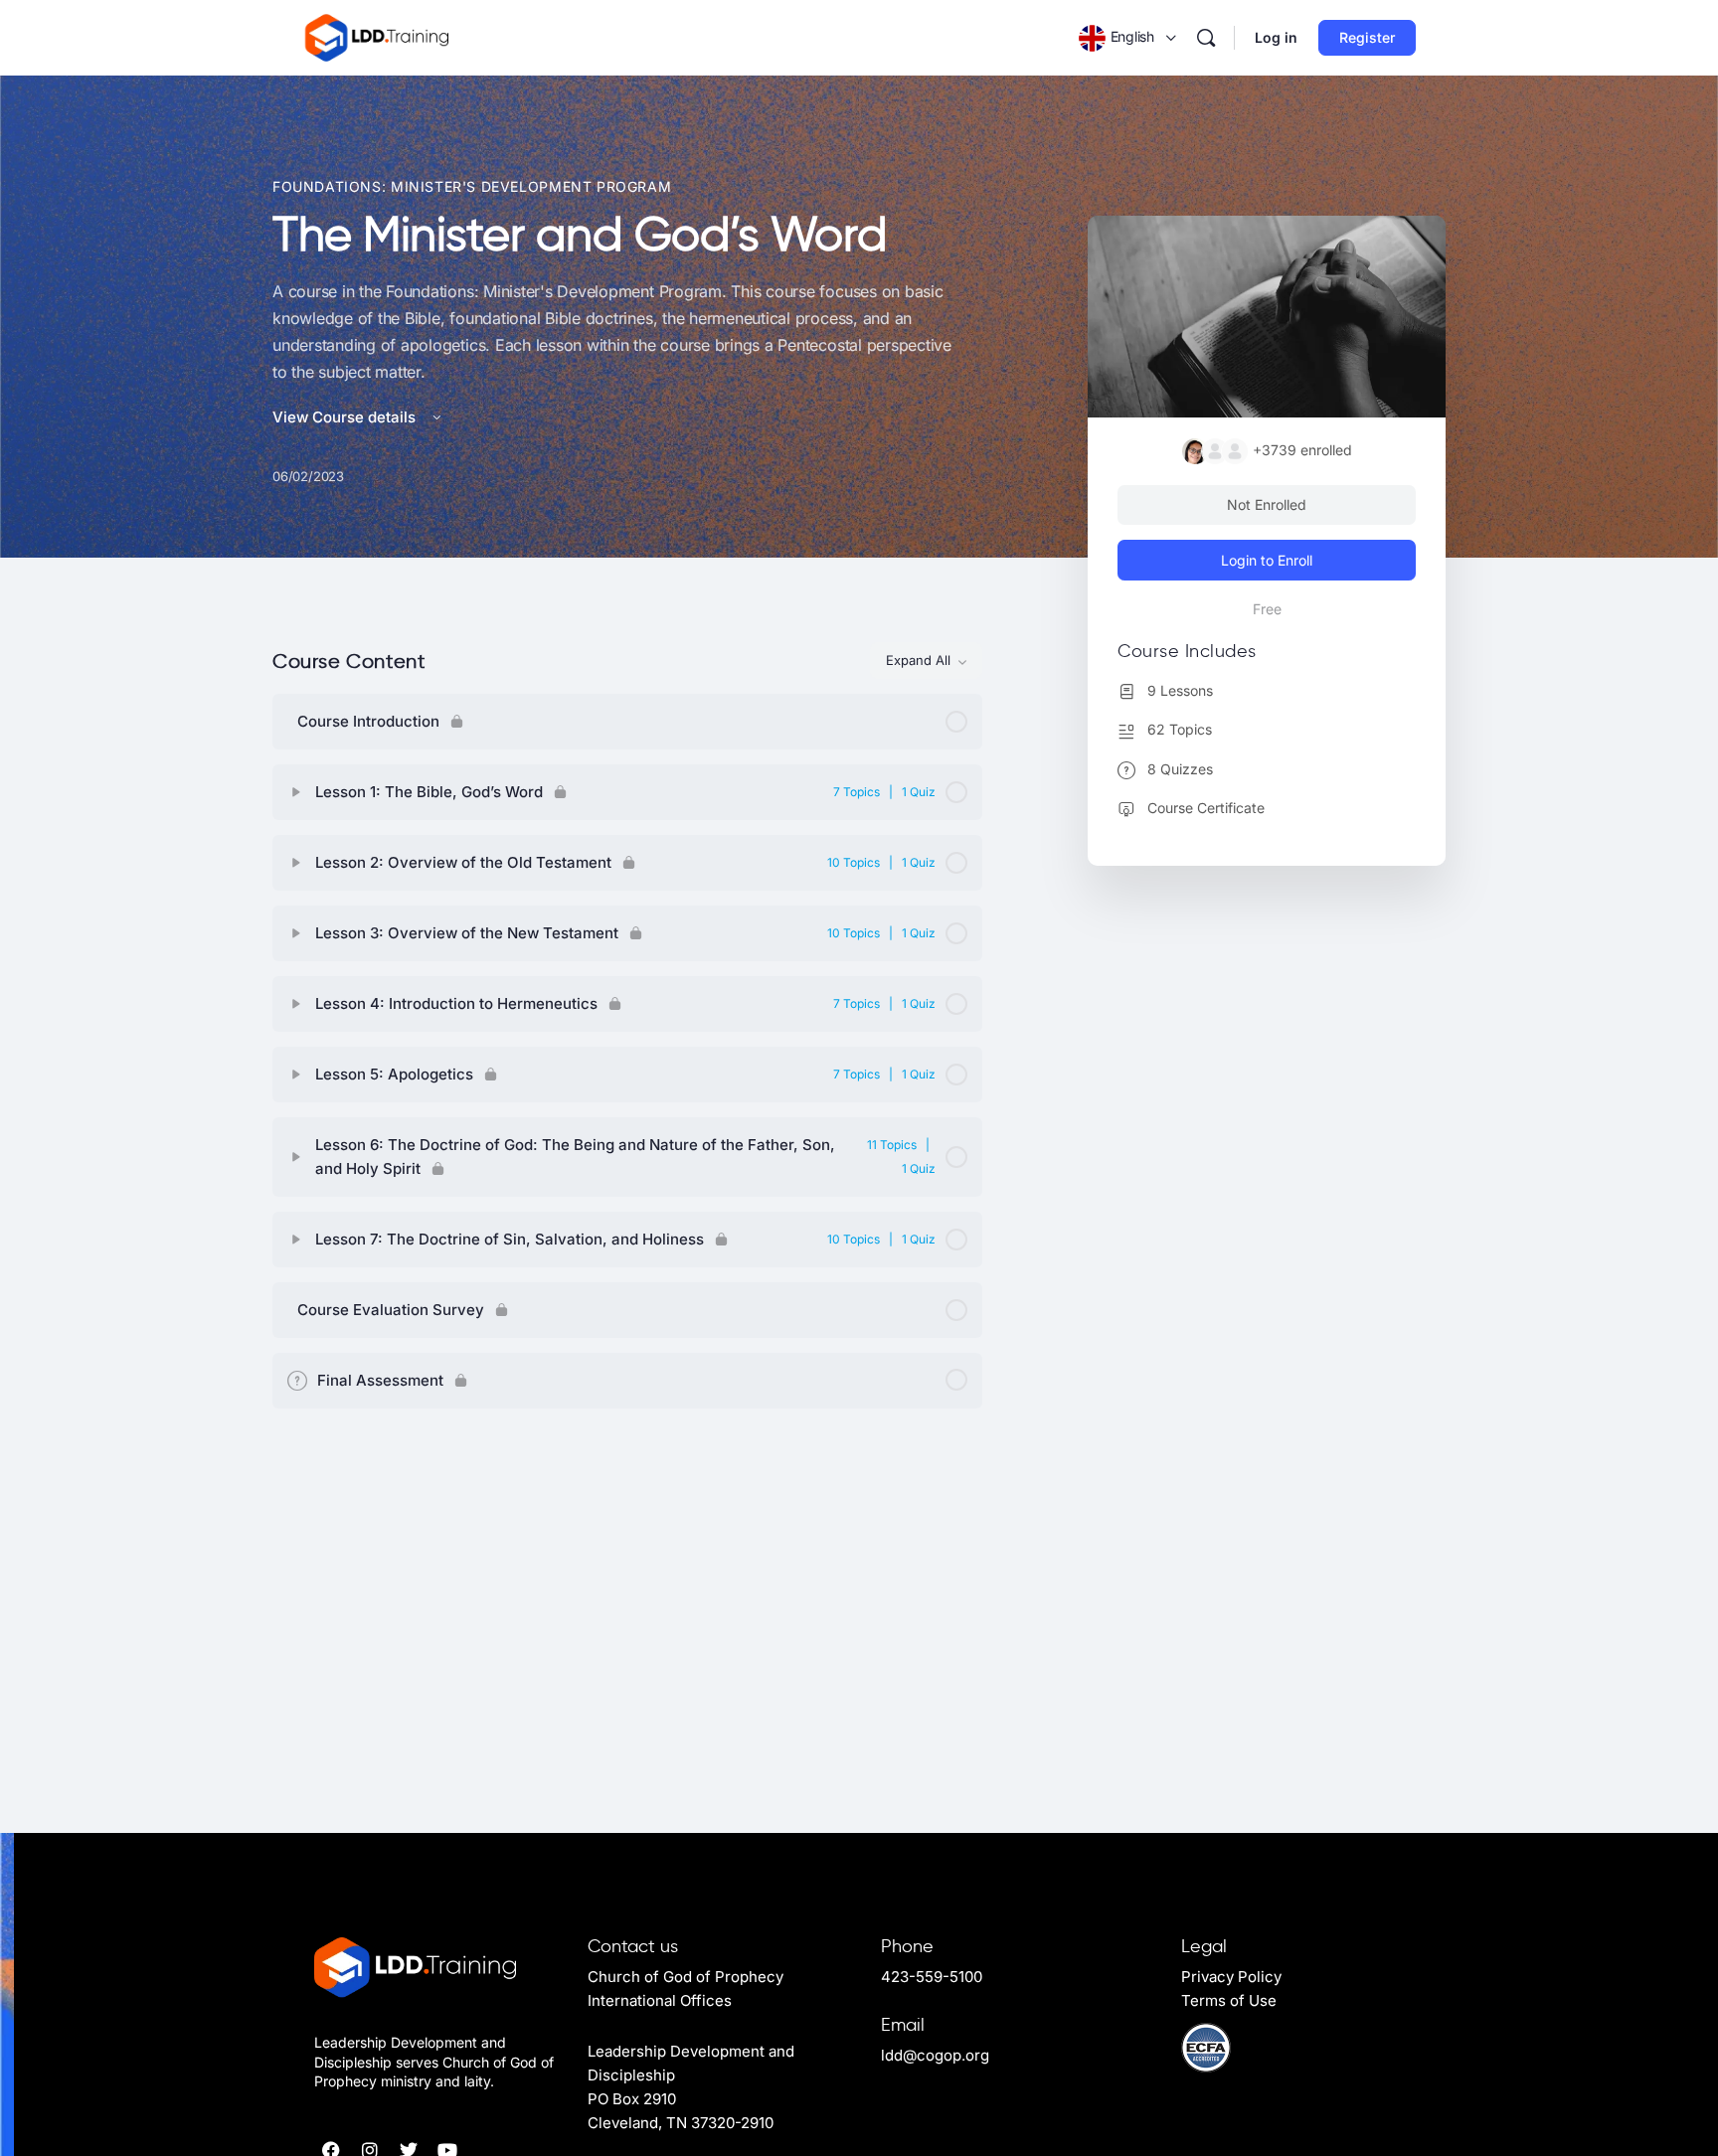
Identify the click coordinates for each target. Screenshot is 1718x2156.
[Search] (1206, 38)
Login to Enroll (1267, 560)
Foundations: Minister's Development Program (472, 186)
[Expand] (296, 792)
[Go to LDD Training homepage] (378, 36)
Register (1367, 37)
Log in (1276, 37)
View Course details (346, 417)
